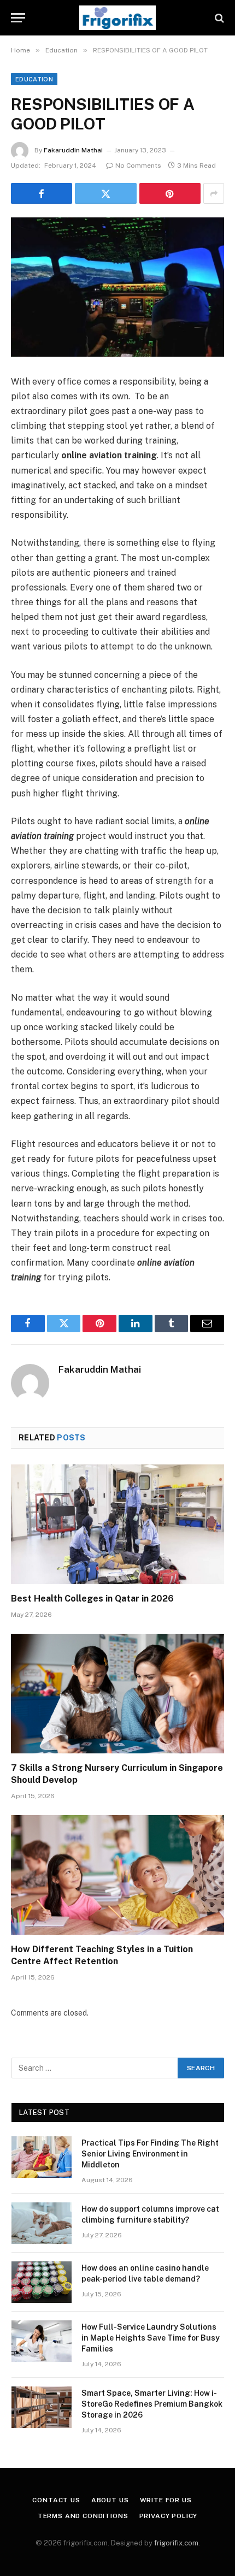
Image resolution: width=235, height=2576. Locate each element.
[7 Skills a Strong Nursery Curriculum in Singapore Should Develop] (117, 1694)
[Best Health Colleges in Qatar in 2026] (117, 1524)
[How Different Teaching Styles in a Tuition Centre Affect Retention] (117, 1875)
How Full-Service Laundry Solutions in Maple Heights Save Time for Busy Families (151, 2338)
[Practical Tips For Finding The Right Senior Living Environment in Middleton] (42, 2157)
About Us (110, 2500)
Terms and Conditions (83, 2516)
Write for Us (166, 2500)
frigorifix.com (176, 2543)
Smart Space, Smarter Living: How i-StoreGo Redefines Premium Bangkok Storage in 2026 (152, 2404)
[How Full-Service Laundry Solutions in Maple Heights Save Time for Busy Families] (42, 2341)
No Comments (138, 166)
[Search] (218, 18)
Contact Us (56, 2500)
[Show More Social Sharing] (214, 193)
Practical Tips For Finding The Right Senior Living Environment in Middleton (150, 2154)
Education (34, 79)
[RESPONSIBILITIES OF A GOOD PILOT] (117, 287)
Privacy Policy (169, 2516)
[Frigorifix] (117, 18)
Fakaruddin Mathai (73, 150)
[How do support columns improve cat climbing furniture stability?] (42, 2223)
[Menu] (18, 18)
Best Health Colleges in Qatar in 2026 (92, 1599)
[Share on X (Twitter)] (105, 193)
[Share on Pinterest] (170, 193)
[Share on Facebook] (42, 193)
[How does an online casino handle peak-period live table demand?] (42, 2282)
